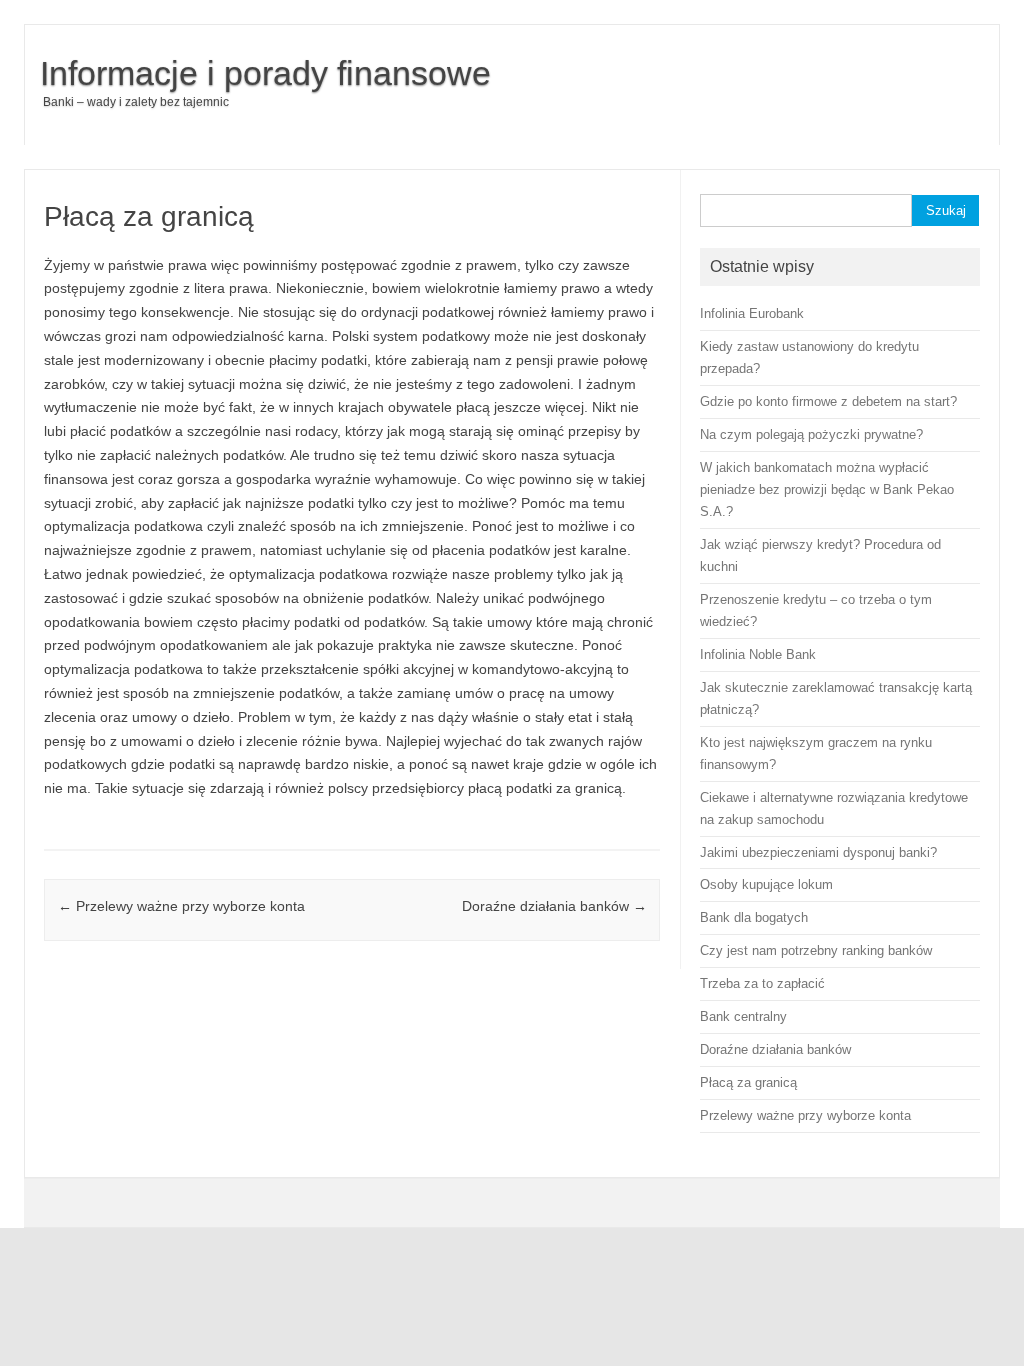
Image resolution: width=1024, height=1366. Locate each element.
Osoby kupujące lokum (766, 884)
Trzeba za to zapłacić (762, 983)
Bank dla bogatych (754, 917)
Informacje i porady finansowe (265, 73)
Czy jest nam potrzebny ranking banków (816, 950)
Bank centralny (743, 1016)
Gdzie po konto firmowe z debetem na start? (828, 401)
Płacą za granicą (748, 1082)
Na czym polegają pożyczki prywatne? (811, 434)
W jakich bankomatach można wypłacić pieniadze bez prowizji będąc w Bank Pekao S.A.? (827, 489)
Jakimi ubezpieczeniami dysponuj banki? (818, 852)
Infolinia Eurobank (752, 313)
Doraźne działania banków (554, 906)
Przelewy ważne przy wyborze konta (181, 906)
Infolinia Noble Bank (758, 654)
